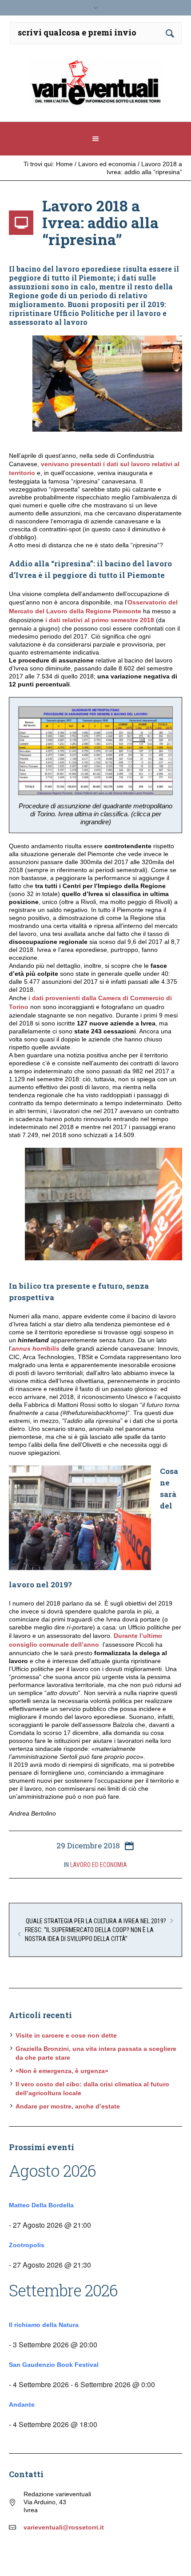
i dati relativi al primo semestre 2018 (99, 620)
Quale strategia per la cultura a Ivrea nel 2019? (96, 1921)
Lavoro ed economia (107, 164)
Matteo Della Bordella (41, 2205)
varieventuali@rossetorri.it (64, 2527)
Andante (22, 2405)
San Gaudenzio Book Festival (54, 2365)
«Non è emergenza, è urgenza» (62, 2071)
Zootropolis (27, 2245)
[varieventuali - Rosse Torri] (96, 86)
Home (64, 164)
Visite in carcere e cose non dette (66, 2035)
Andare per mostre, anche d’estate (68, 2106)
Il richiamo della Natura (44, 2325)
